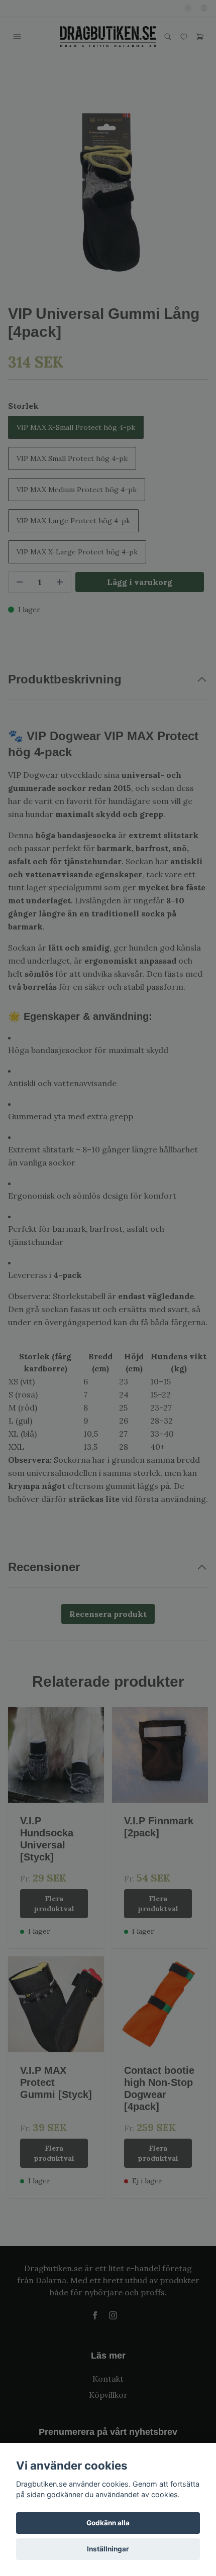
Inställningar (108, 2549)
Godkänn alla (108, 2523)
